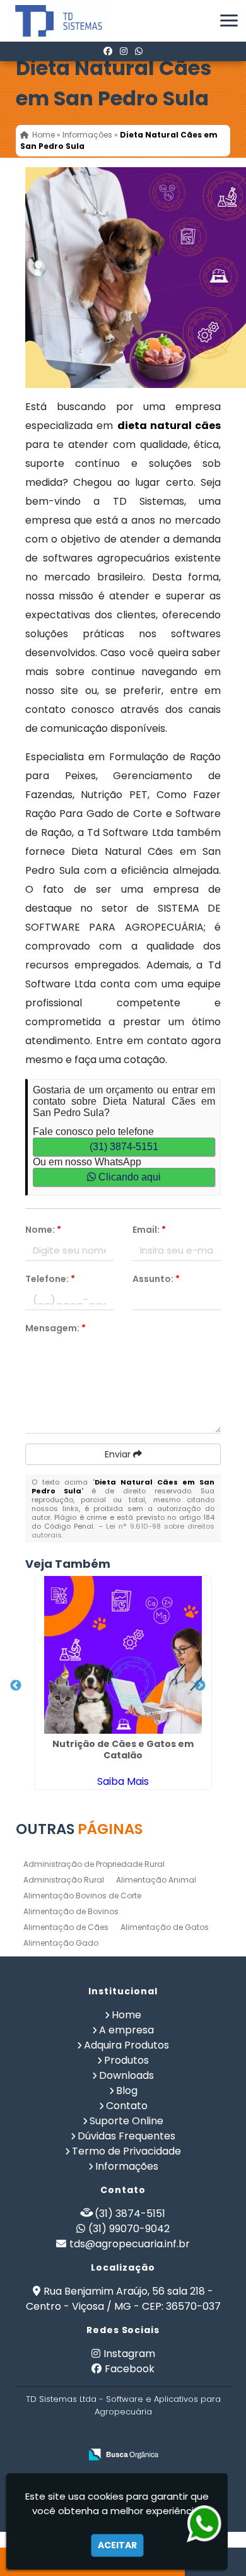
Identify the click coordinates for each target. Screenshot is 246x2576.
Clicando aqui (128, 1177)
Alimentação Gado (61, 1943)
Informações (127, 2166)
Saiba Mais (123, 1781)
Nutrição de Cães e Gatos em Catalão (123, 1750)
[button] (229, 21)
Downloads (126, 2075)
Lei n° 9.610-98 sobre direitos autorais (123, 1531)
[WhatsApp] (139, 51)
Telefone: (50, 1279)
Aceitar (117, 2545)
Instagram (129, 2354)
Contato (127, 2106)
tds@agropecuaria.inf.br (130, 2244)
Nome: (43, 1230)
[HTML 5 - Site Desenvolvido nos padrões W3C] (91, 2434)
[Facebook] (108, 51)
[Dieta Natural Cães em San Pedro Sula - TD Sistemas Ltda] (49, 21)
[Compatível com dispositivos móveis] (178, 2434)
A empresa (126, 2030)
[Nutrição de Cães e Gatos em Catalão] (123, 1655)
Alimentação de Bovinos (71, 1911)
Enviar (119, 1454)
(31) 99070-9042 (129, 2229)
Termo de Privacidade (126, 2151)
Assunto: (156, 1279)
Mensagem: (56, 1328)
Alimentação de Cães (66, 1927)
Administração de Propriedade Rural (94, 1864)
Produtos (126, 2060)
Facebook (130, 2369)
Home (126, 2015)
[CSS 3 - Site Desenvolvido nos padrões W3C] (135, 2434)
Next (200, 1686)
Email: (149, 1230)
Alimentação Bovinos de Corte (82, 1896)
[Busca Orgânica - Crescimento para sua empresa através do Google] (123, 2455)
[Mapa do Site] (58, 2434)
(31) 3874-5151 (124, 1147)
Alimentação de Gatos (165, 1927)
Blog (127, 2091)
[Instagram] (124, 51)
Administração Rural (64, 1880)
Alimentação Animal (156, 1880)
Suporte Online (126, 2121)
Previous (16, 1686)
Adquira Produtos (126, 2045)
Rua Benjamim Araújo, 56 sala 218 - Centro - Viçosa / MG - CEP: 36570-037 (123, 2299)
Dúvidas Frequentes (126, 2136)
